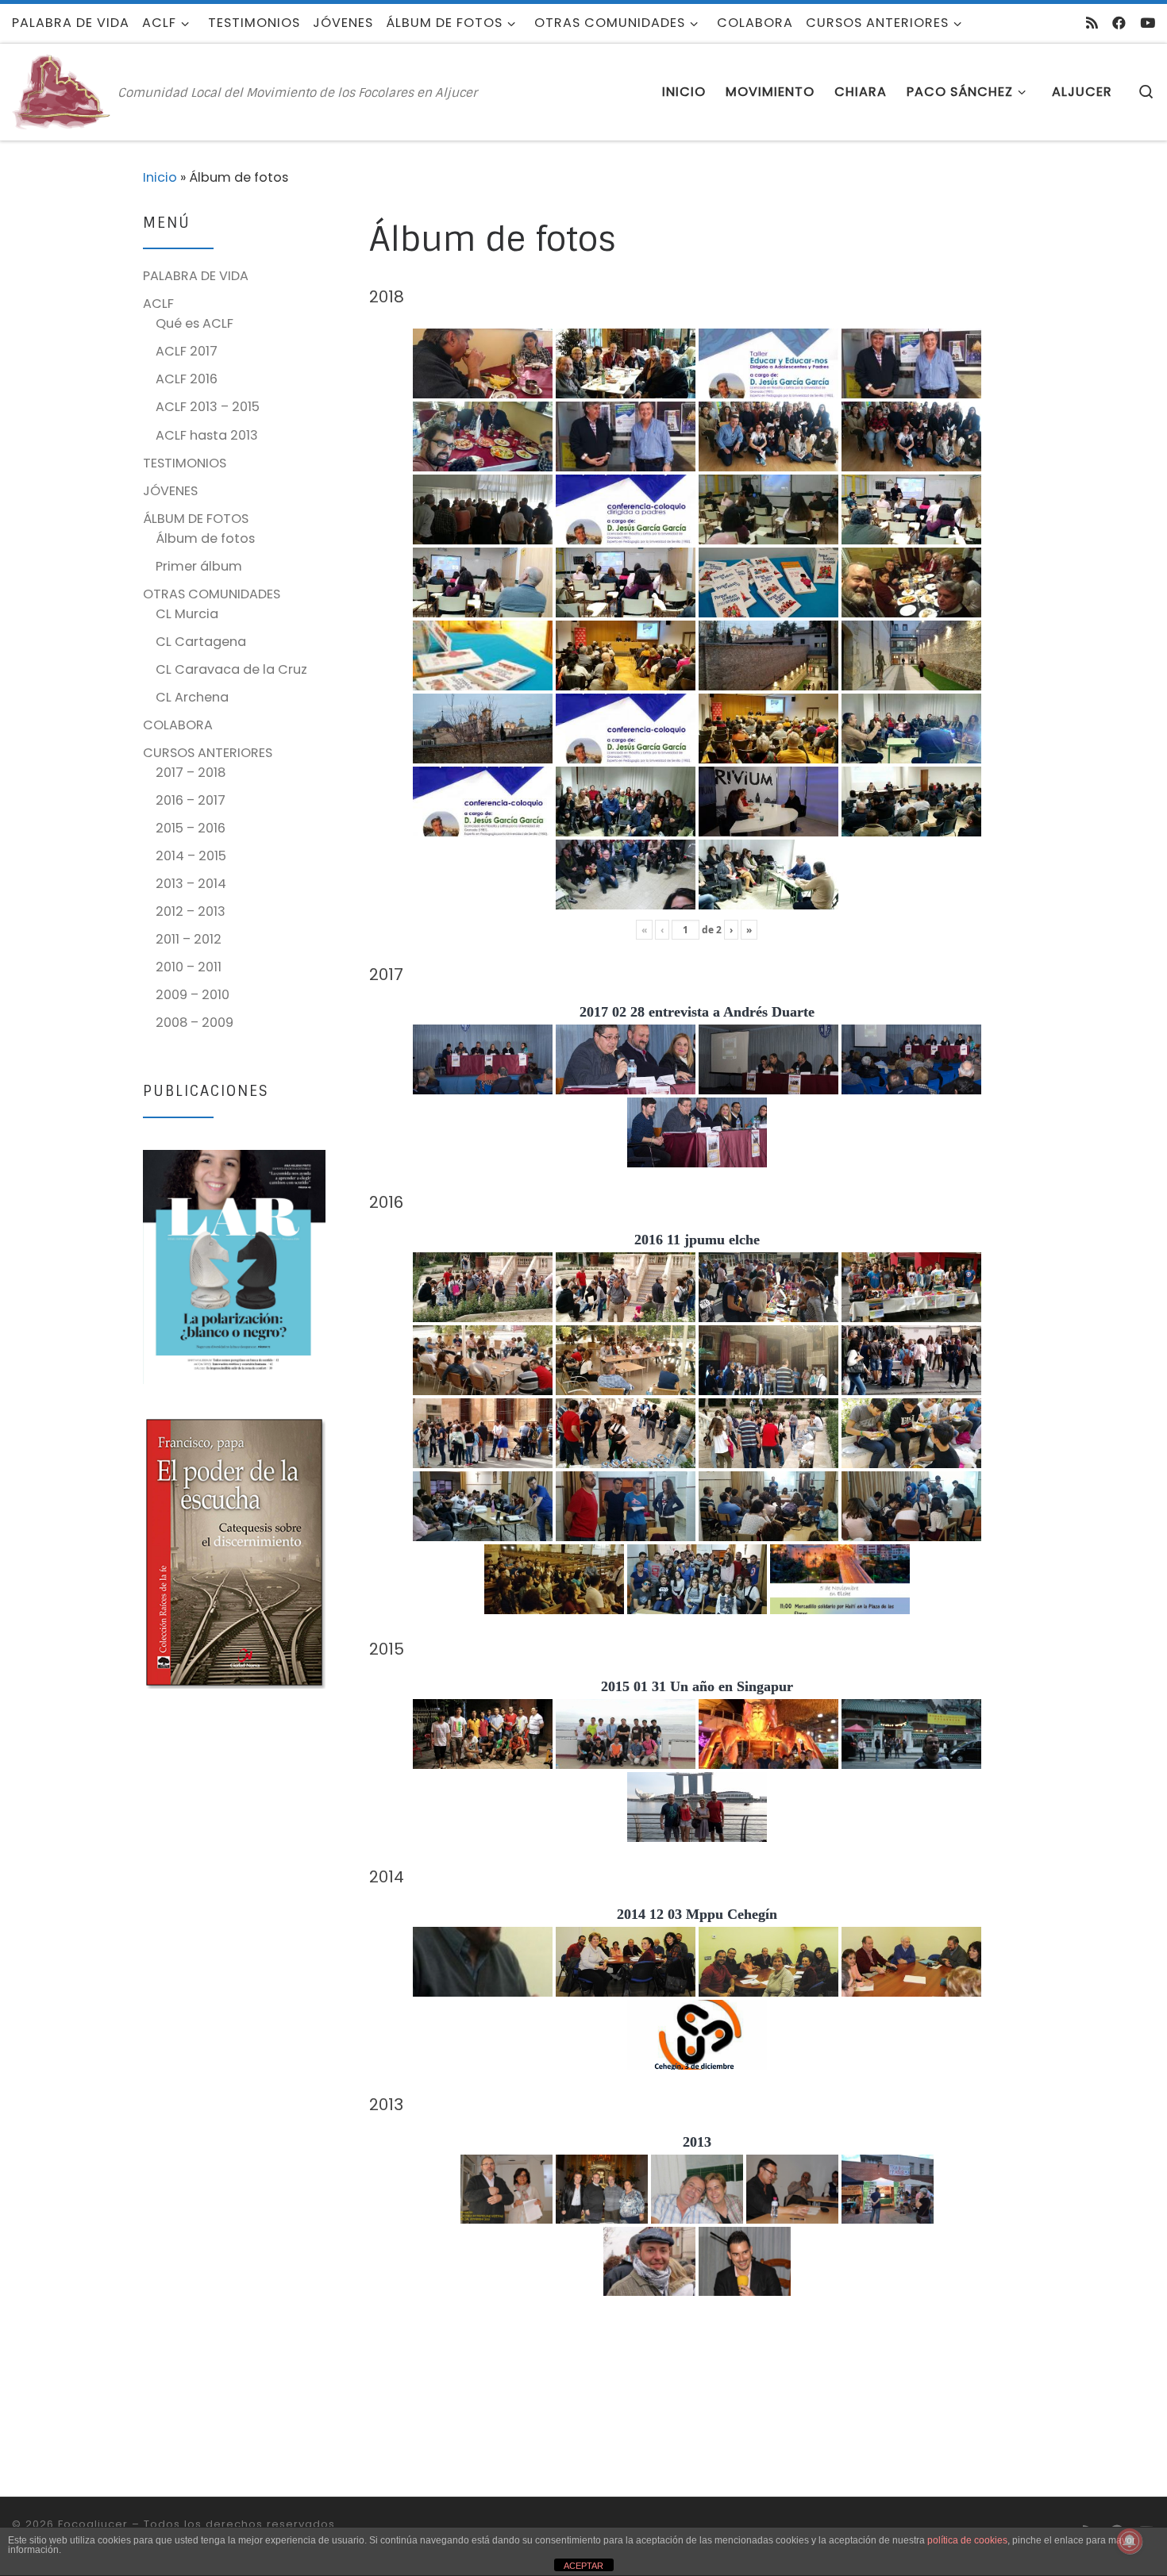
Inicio (160, 177)
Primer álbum (199, 566)
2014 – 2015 (191, 856)
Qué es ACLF (194, 323)
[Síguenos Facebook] (1119, 23)
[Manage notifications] (1130, 2541)
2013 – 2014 (191, 884)
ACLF (158, 304)
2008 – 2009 (194, 1023)
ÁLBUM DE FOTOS (196, 519)
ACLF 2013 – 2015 (208, 407)
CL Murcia (187, 614)
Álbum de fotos (205, 538)
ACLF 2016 (187, 379)
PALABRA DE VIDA (196, 276)
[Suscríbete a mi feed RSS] (1092, 23)
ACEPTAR (583, 2566)
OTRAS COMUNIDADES (212, 594)
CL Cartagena (201, 642)
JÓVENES (170, 491)
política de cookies (967, 2540)
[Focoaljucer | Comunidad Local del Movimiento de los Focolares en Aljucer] (62, 91)
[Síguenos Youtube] (1148, 23)
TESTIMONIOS (185, 463)
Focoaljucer (93, 2524)
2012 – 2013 (191, 911)
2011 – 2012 (189, 939)
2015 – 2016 (191, 828)
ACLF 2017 (187, 351)
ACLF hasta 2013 (207, 435)
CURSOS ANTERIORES (208, 753)
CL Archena (192, 697)
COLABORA (178, 725)
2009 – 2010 (193, 995)
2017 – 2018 (191, 773)
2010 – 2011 (189, 967)
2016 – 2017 (191, 800)
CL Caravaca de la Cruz (231, 669)
